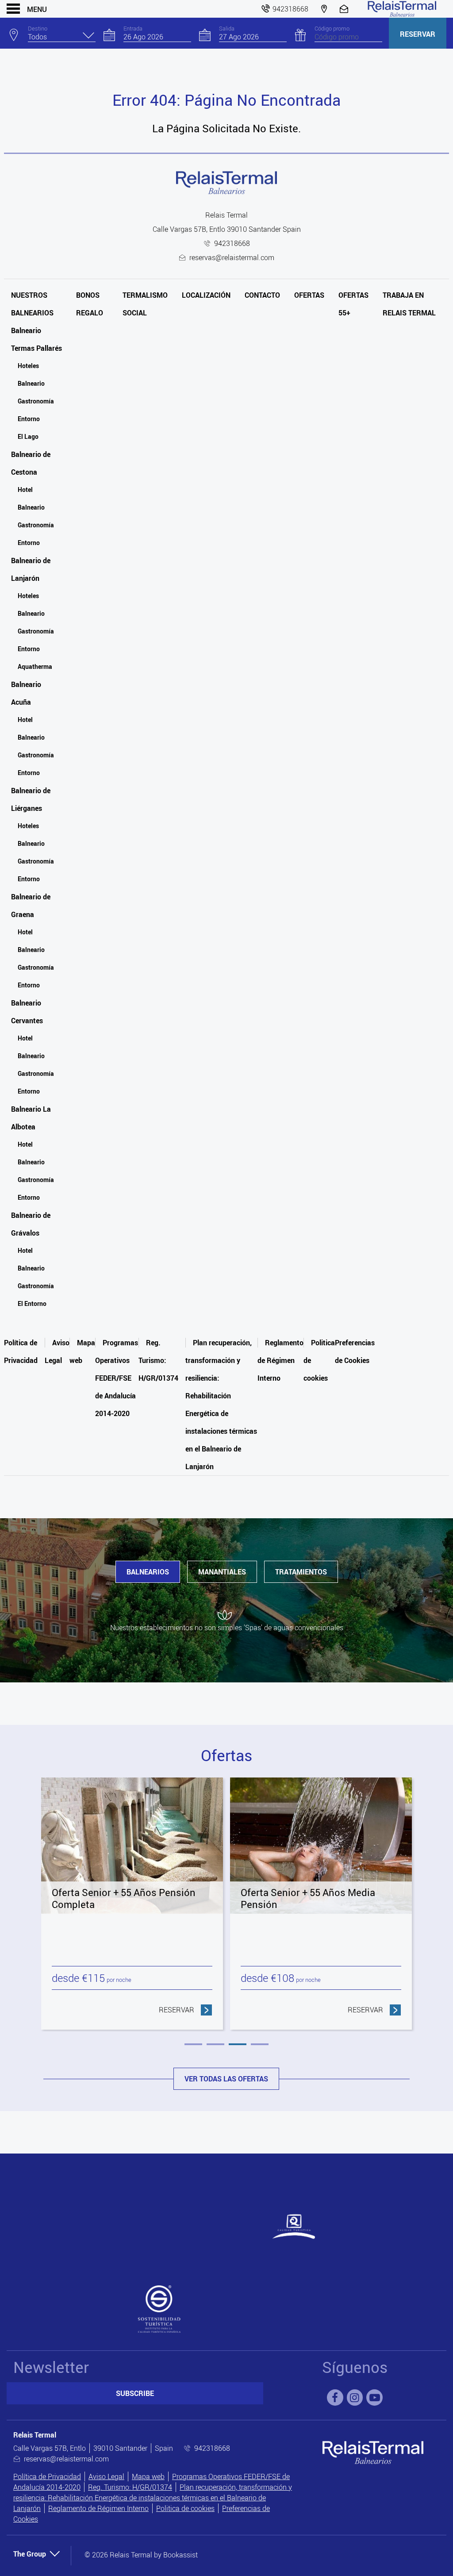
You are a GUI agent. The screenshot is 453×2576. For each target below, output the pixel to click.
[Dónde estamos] (324, 9)
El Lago (28, 436)
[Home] (402, 9)
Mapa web (148, 2476)
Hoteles (28, 366)
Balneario (31, 383)
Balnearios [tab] (148, 1572)
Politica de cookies (185, 2508)
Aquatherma (35, 666)
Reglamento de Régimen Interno (280, 1360)
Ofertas (309, 295)
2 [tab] (215, 2044)
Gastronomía (36, 401)
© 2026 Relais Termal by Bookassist (141, 2555)
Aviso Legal (106, 2476)
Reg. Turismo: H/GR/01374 (158, 1360)
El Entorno (32, 1303)
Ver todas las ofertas (226, 2079)
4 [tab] (260, 2044)
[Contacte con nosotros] (345, 9)
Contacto (262, 295)
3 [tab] (238, 2044)
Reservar (418, 34)
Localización (206, 295)
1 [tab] (193, 2044)
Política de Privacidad (47, 2476)
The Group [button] (30, 2554)
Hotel (25, 489)
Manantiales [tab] (222, 1572)
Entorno (29, 419)
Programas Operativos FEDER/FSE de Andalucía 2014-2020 (117, 1378)
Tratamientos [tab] (301, 1572)
